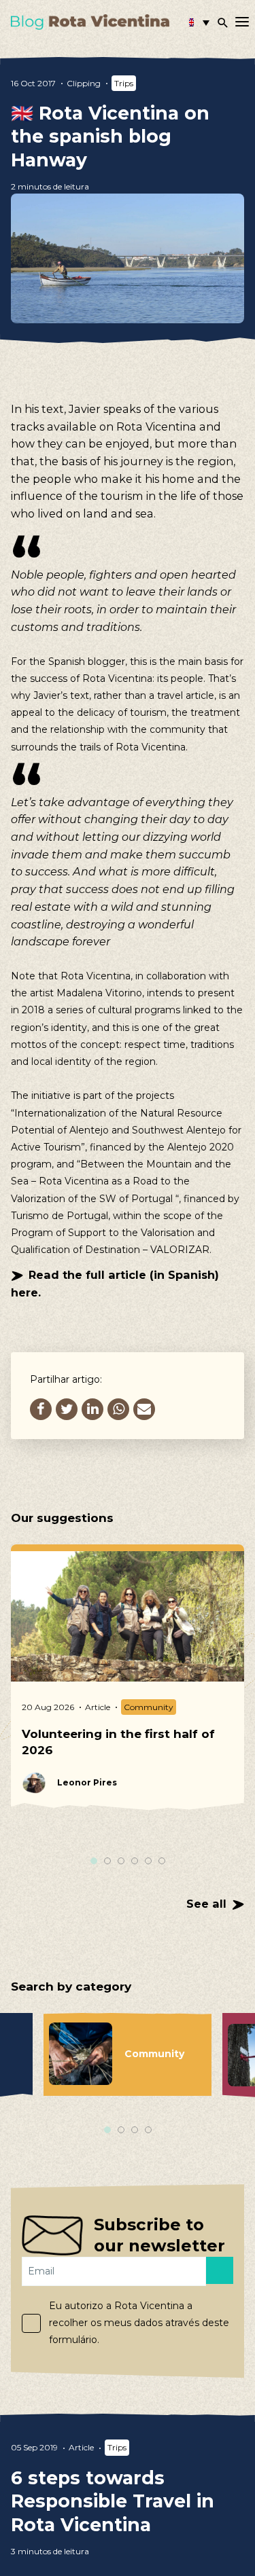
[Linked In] (92, 1409)
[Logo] (90, 22)
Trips (124, 83)
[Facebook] (41, 1409)
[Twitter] (67, 1409)
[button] (199, 22)
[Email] (144, 1409)
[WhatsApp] (118, 1409)
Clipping (84, 83)
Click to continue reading (128, 2499)
